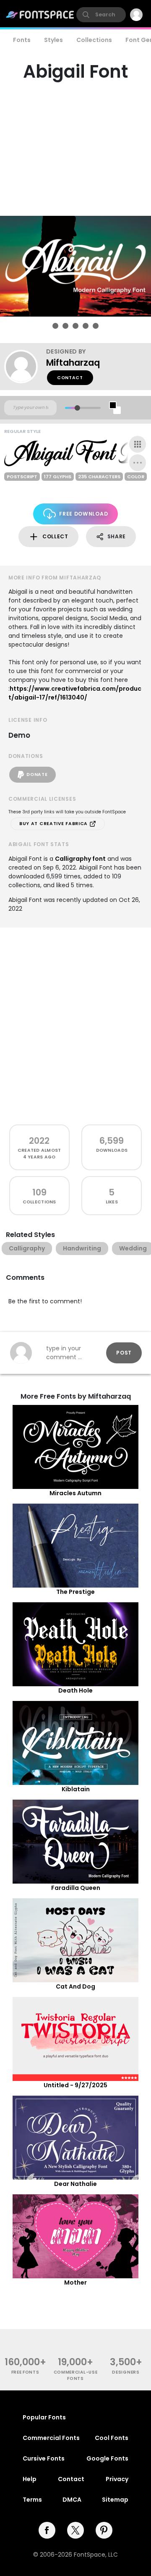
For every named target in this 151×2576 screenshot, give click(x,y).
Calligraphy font (80, 859)
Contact (70, 378)
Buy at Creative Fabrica (54, 824)
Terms (32, 2500)
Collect (55, 536)
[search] (101, 15)
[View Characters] (138, 444)
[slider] (77, 408)
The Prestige (75, 1592)
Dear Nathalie (75, 2184)
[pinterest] (104, 2530)
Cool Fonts (112, 2438)
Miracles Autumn (75, 1493)
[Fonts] (40, 15)
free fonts (25, 2372)
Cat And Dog (75, 1986)
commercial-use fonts (76, 2375)
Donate (37, 774)
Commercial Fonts (51, 2438)
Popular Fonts (44, 2417)
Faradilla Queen (76, 1888)
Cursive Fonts (44, 2458)
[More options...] (138, 463)
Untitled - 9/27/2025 (75, 2085)
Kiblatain (76, 1789)
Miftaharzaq (73, 363)
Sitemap (115, 2500)
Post (124, 1353)
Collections (94, 40)
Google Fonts (107, 2458)
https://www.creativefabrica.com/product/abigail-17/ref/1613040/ (75, 693)
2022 (39, 1141)
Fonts (22, 40)
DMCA (72, 2500)
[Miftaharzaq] (25, 367)
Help (30, 2479)
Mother (75, 2282)
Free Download (83, 514)
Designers (126, 2372)
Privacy (117, 2479)
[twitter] (75, 2530)
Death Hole (75, 1690)
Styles (53, 40)
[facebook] (47, 2530)
